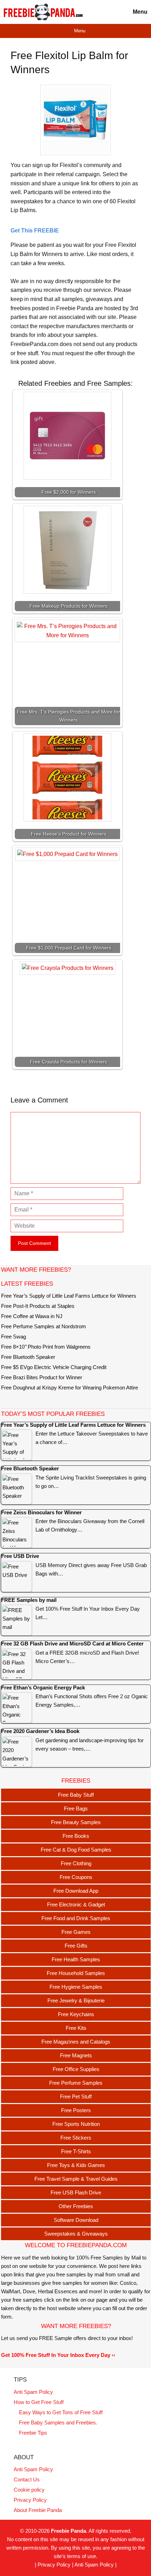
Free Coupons (76, 1877)
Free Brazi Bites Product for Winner (42, 1377)
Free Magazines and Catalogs (76, 2042)
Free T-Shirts (76, 2151)
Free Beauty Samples (76, 1822)
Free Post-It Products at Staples (38, 1306)
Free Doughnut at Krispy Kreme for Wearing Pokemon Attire (70, 1388)
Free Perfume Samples (76, 2083)
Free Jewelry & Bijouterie (76, 2000)
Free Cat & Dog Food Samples (76, 1850)
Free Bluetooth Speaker (28, 1357)
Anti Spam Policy (33, 2392)
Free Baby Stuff (76, 1795)
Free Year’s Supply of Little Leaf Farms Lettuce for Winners (69, 1296)
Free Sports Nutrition (76, 2124)
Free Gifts (76, 1946)
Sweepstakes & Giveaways (76, 2234)
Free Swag (14, 1337)
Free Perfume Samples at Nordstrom (44, 1326)
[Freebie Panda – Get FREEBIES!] (43, 12)
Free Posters (76, 2110)
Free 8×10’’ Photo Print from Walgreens (46, 1347)
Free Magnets (76, 2055)
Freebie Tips (33, 2433)
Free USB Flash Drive (76, 2193)
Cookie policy (29, 2490)
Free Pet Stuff (76, 2096)
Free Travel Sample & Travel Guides (76, 2179)
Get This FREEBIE (35, 231)
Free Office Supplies (76, 2069)
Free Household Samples (76, 1973)
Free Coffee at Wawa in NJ (32, 1316)
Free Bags (76, 1808)
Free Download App (76, 1891)
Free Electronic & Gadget (76, 1904)
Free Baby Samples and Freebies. (58, 2422)
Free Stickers (76, 2138)
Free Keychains (76, 2014)
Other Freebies (76, 2206)
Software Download (76, 2220)
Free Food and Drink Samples (76, 1918)
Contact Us (27, 2479)
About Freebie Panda (38, 2510)
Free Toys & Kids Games (76, 2165)
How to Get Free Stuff (39, 2402)
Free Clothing (76, 1863)
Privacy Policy (30, 2500)
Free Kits (76, 2028)
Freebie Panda (68, 2531)
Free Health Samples (76, 1959)
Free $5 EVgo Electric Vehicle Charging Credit (54, 1367)
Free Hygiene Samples (76, 1987)
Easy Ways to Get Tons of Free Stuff (61, 2412)
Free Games (76, 1932)
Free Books (76, 1836)
